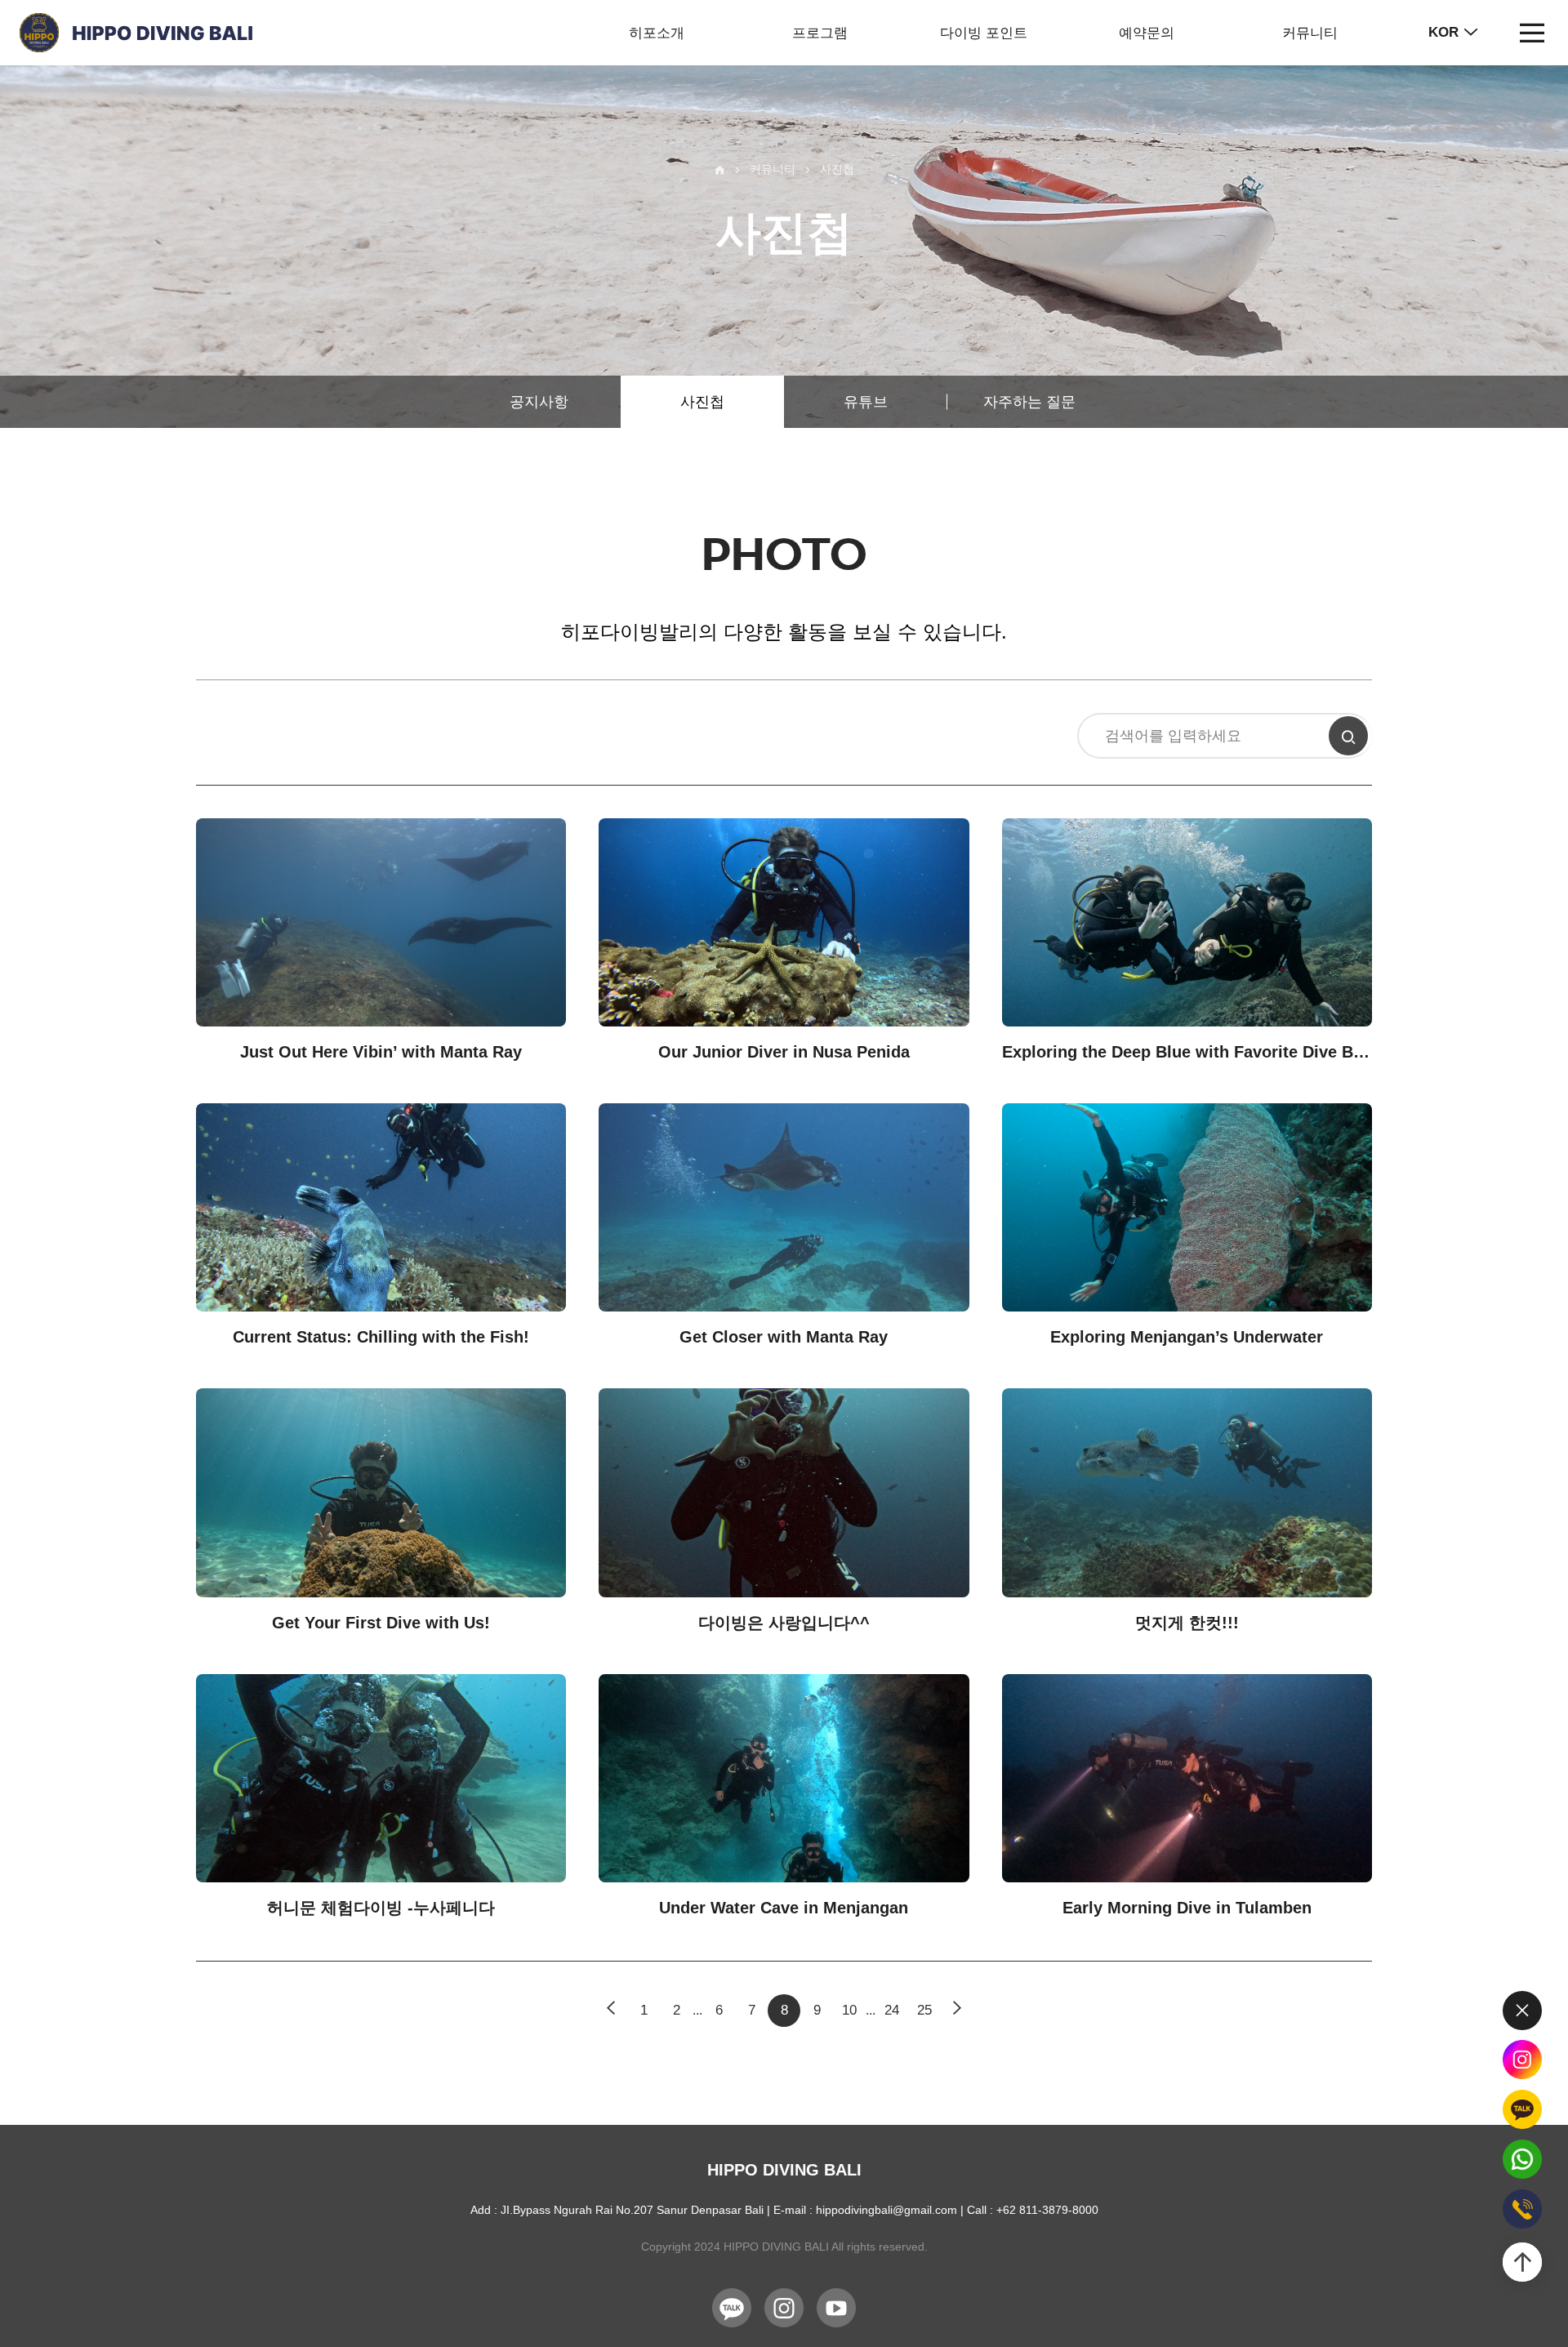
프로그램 (820, 33)
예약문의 (1147, 33)
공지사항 (539, 402)
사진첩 (702, 402)
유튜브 (866, 402)
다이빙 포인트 (984, 33)
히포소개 (657, 33)
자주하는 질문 (1029, 402)
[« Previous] (611, 2011)
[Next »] (957, 2011)
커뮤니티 (1310, 33)
